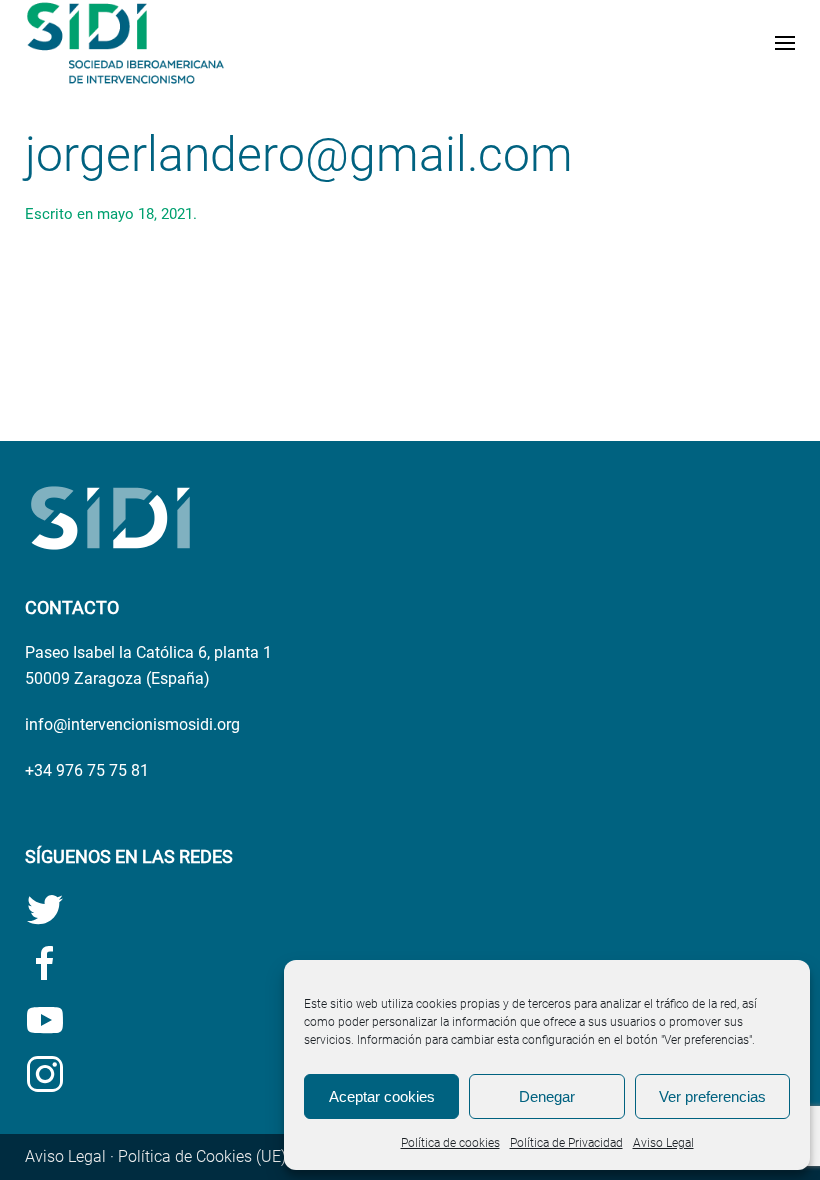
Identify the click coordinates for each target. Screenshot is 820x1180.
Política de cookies (450, 1143)
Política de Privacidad (566, 1143)
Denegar (547, 1096)
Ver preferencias (712, 1096)
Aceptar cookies (382, 1096)
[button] (785, 43)
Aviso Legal (663, 1143)
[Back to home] (125, 43)
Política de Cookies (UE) (202, 1156)
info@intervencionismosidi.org (132, 724)
